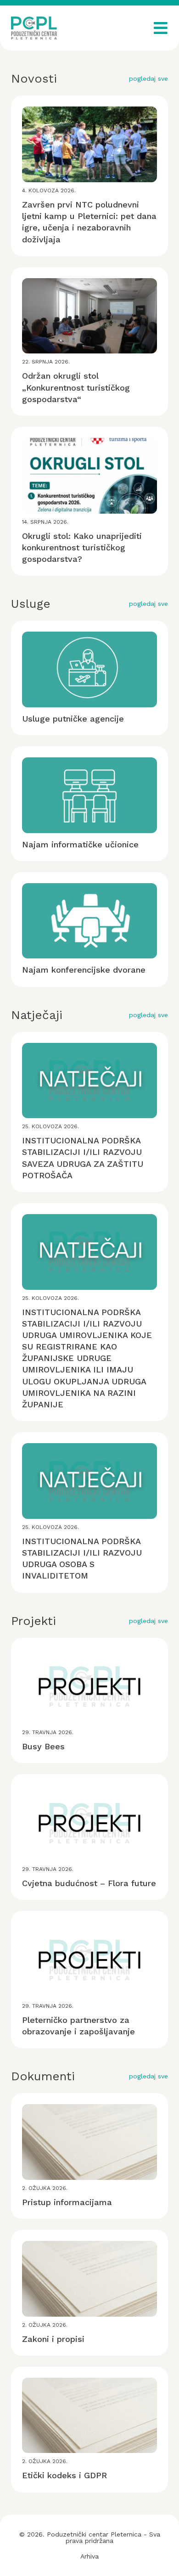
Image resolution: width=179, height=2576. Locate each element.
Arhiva (89, 2556)
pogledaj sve (148, 78)
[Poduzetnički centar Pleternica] (34, 28)
